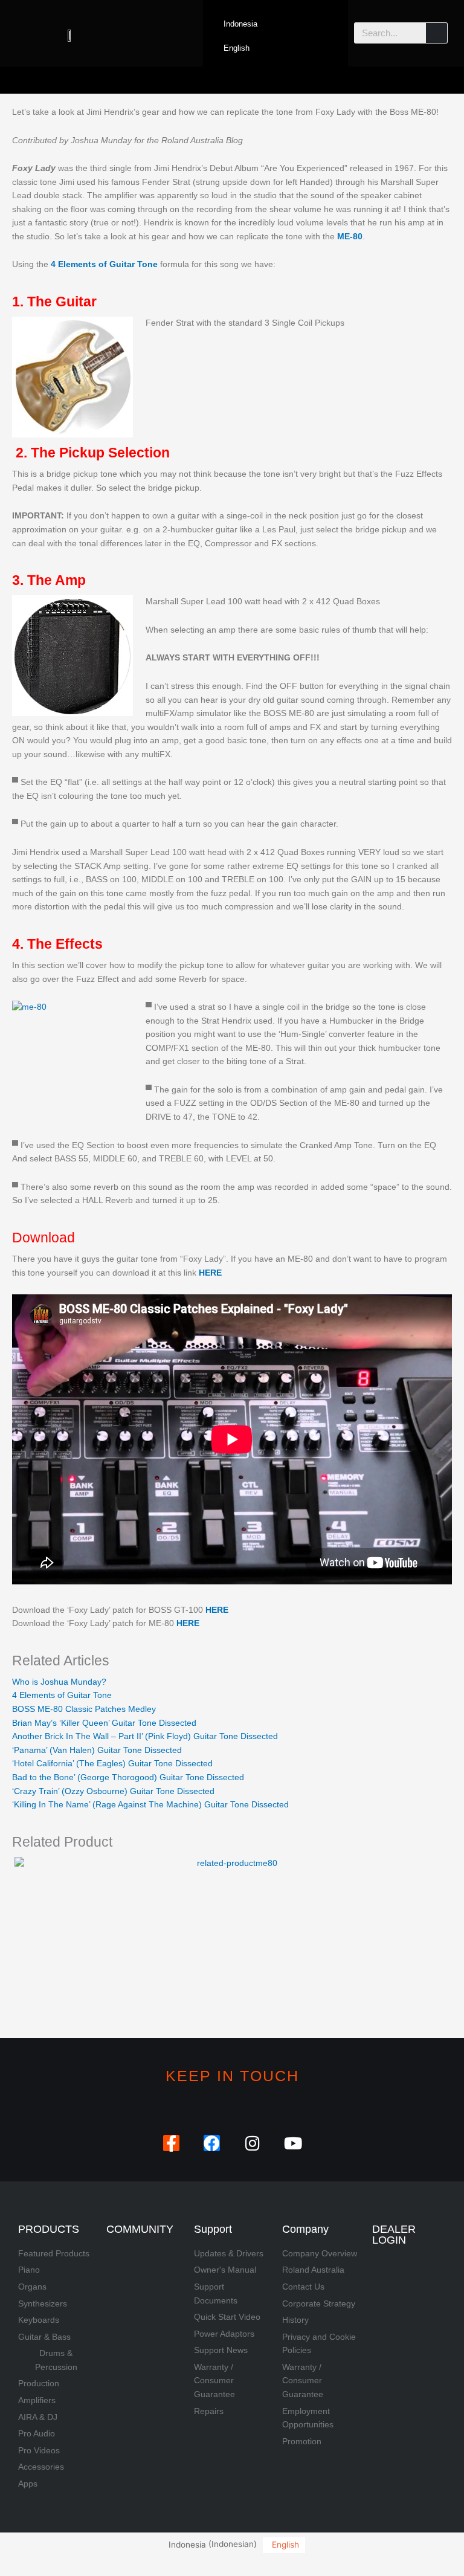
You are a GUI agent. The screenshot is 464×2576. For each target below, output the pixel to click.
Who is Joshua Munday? (59, 1682)
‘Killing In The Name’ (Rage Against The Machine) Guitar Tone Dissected (150, 1805)
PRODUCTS (49, 2229)
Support (213, 2229)
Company (305, 2229)
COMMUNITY (140, 2229)
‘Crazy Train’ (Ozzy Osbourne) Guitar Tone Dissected (113, 1791)
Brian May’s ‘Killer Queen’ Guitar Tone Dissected (104, 1723)
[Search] (437, 33)
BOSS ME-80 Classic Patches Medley (84, 1709)
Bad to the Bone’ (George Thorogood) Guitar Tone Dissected (128, 1777)
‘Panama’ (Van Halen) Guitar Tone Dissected (97, 1750)
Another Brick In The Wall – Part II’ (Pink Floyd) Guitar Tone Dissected (145, 1736)
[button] (232, 80)
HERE (217, 1610)
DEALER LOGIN (394, 2235)
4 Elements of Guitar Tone (62, 1695)
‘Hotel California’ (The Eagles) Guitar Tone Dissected (112, 1764)
